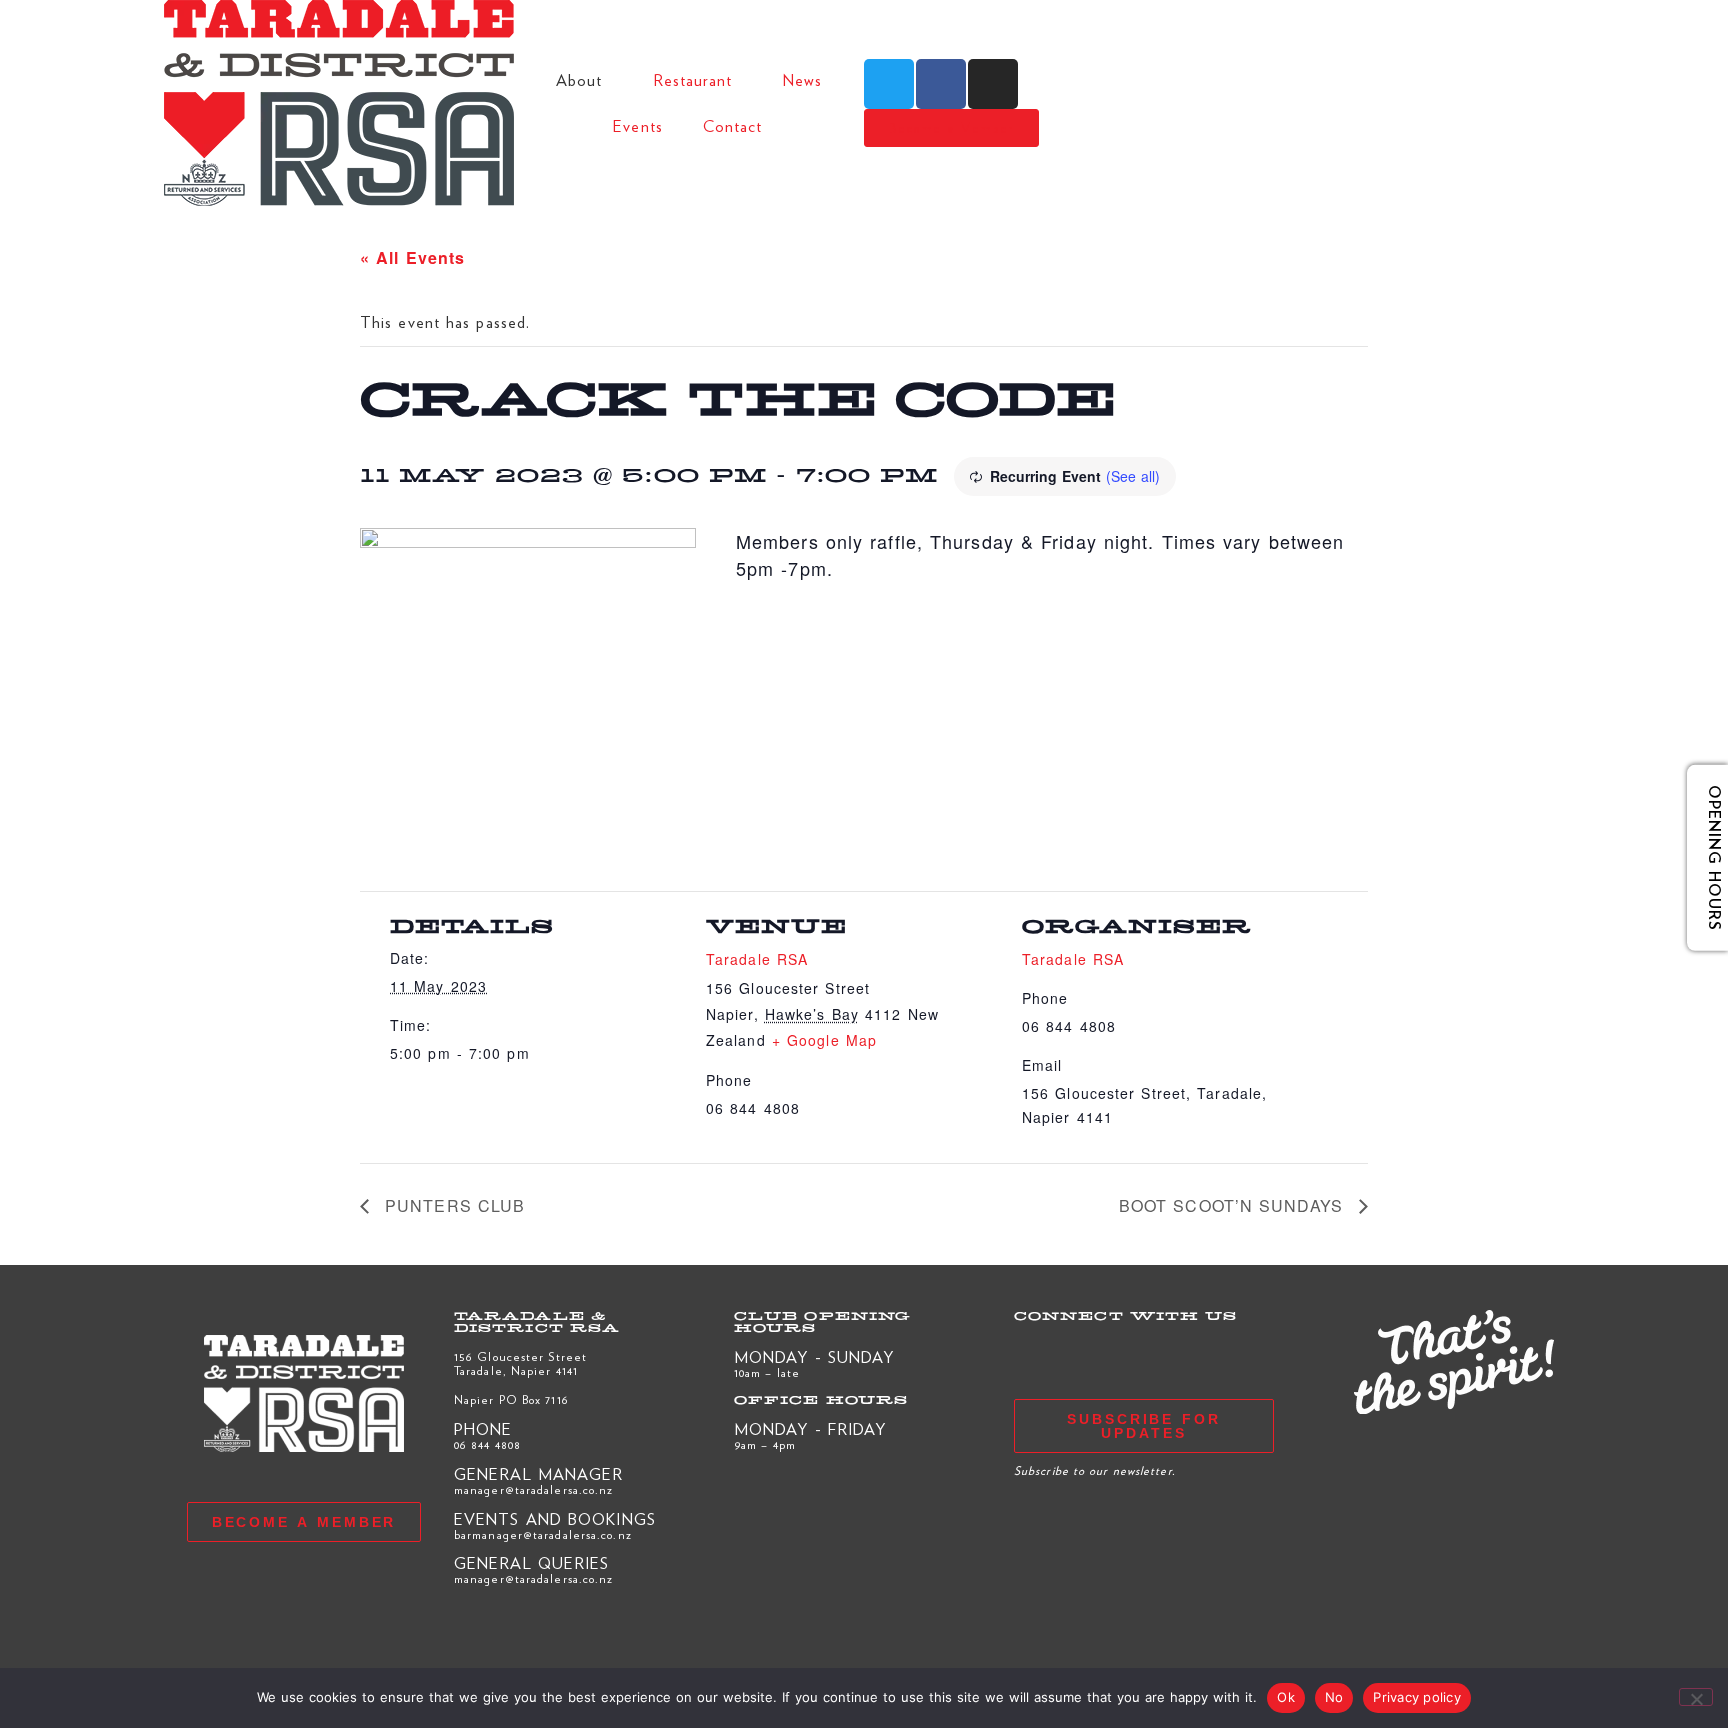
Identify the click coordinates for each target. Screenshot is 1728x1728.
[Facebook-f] (941, 84)
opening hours (1700, 857)
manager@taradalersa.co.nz (534, 1489)
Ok (1286, 1697)
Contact (733, 125)
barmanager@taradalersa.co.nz (543, 1534)
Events (638, 125)
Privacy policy (1417, 1697)
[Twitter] (889, 84)
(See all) (1133, 476)
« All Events (412, 257)
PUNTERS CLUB (452, 1205)
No (1334, 1697)
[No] (1696, 1697)
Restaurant (693, 79)
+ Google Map (824, 1040)
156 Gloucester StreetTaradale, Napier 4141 (520, 1363)
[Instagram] (993, 84)
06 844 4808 (487, 1444)
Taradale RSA (757, 959)
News (802, 79)
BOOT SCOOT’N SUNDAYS (1234, 1205)
